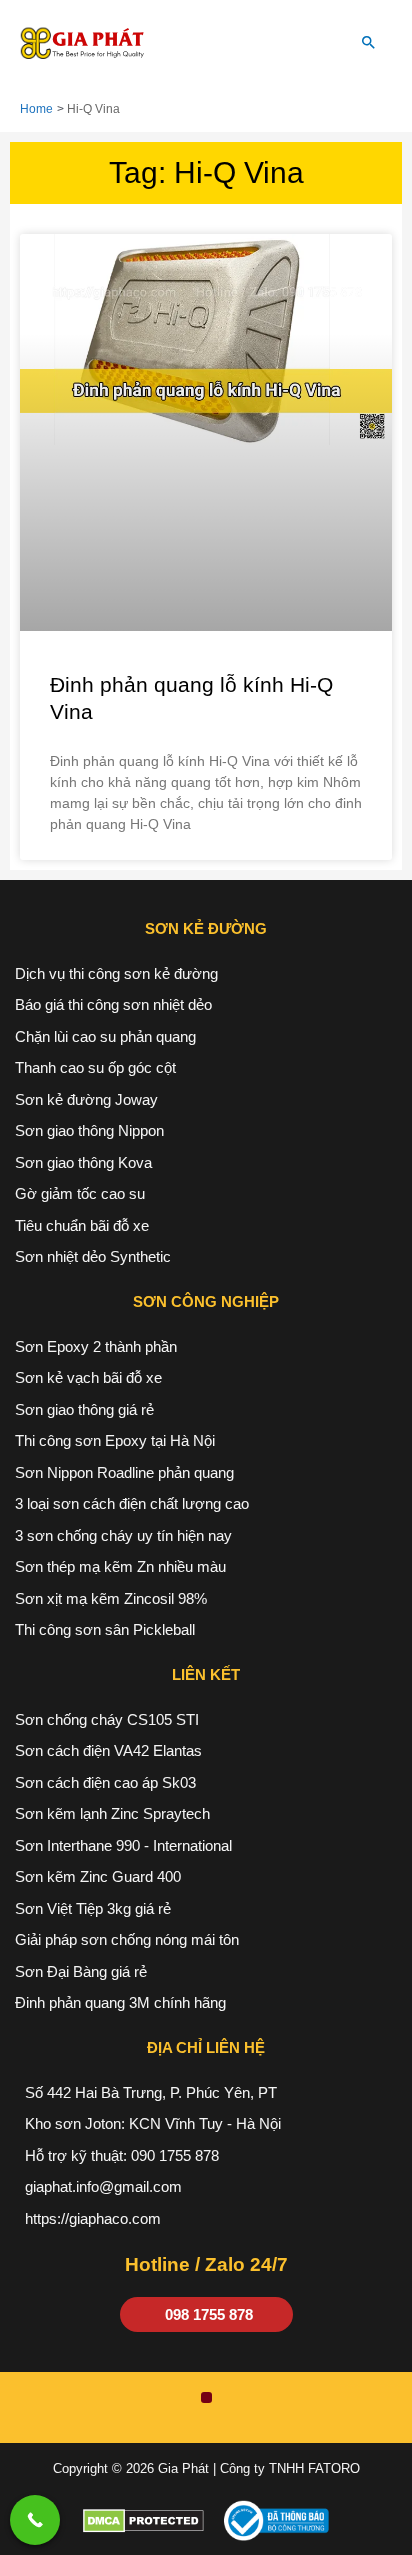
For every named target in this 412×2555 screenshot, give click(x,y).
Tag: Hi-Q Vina (206, 172)
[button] (369, 44)
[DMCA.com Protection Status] (143, 2519)
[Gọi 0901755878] (35, 2520)
